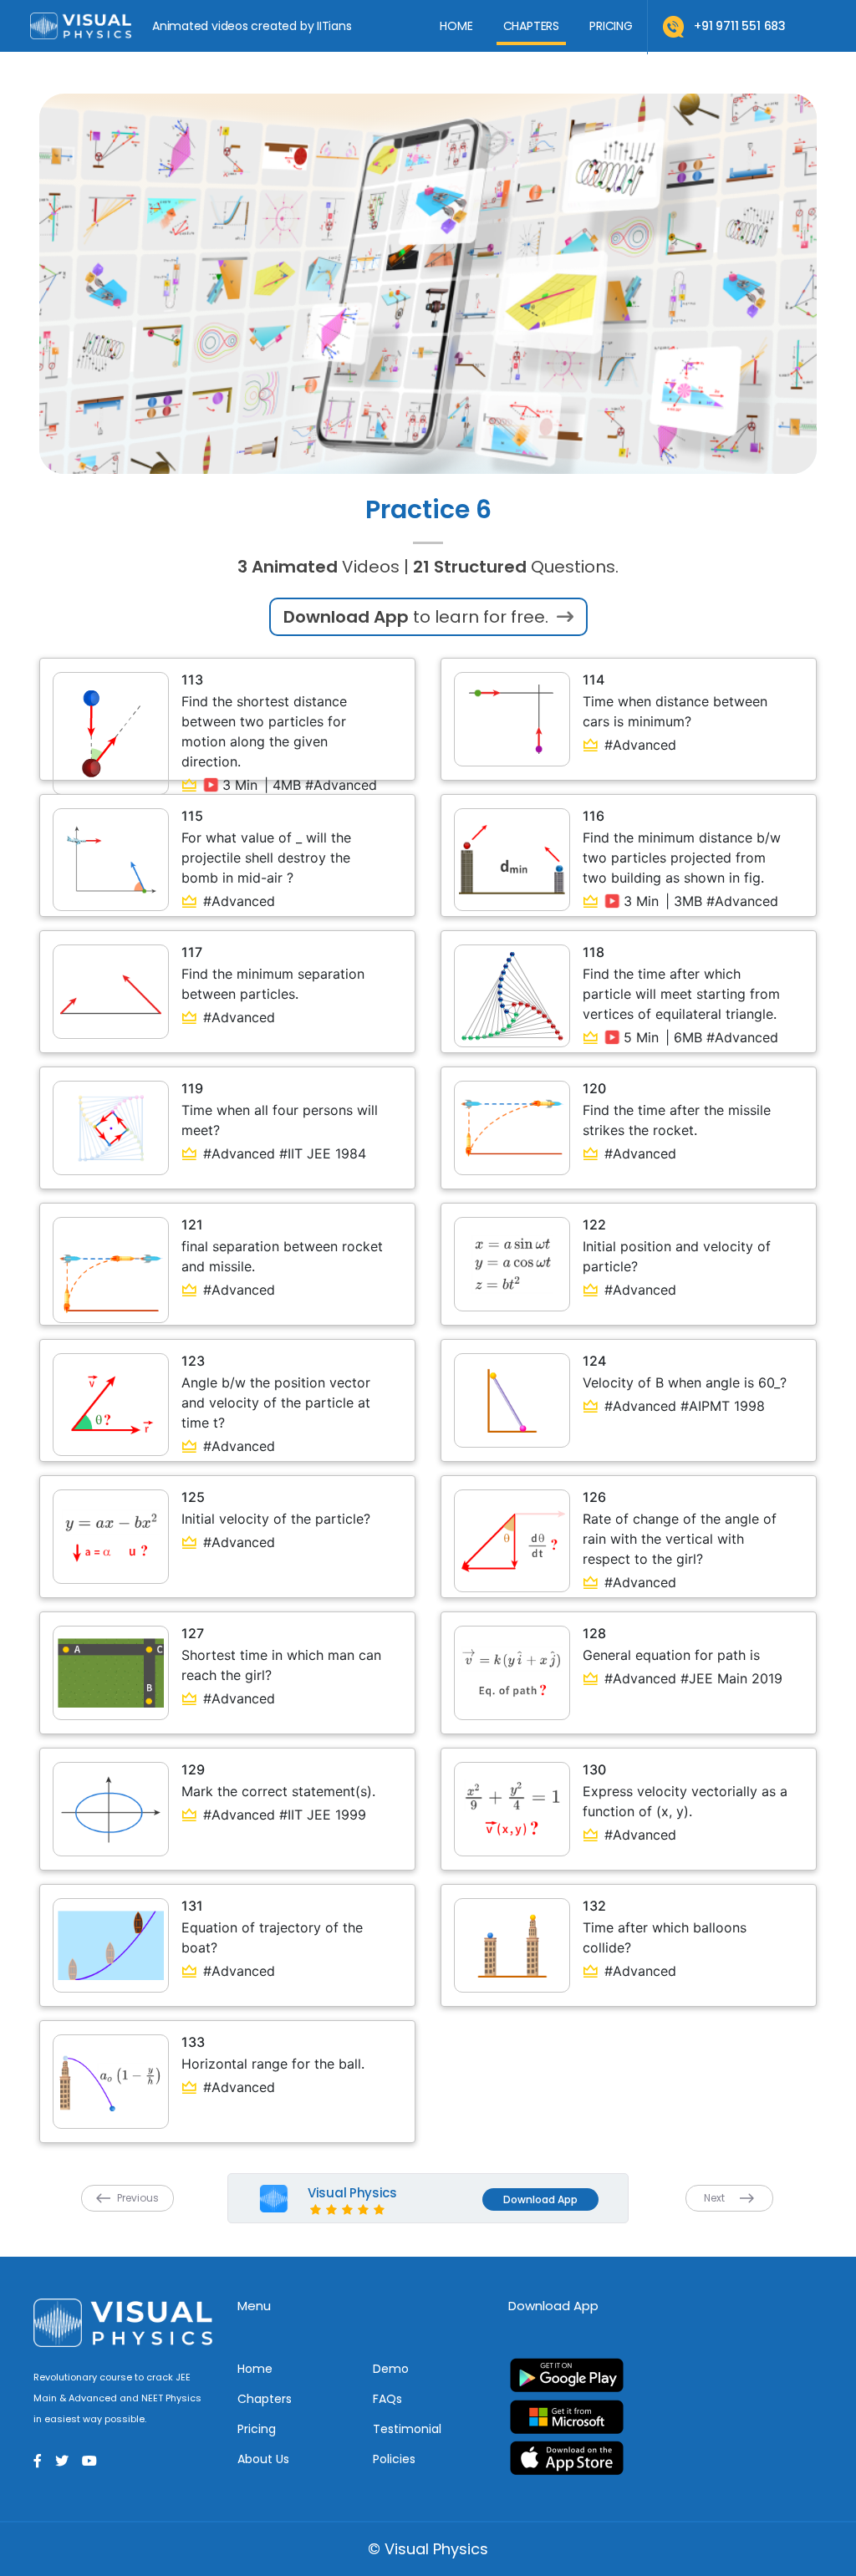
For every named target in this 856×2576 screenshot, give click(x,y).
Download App (540, 2199)
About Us (263, 2459)
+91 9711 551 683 (740, 26)
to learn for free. (418, 617)
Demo (391, 2369)
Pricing (611, 26)
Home (456, 26)
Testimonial (407, 2429)
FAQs (387, 2399)
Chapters (532, 26)
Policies (394, 2459)
